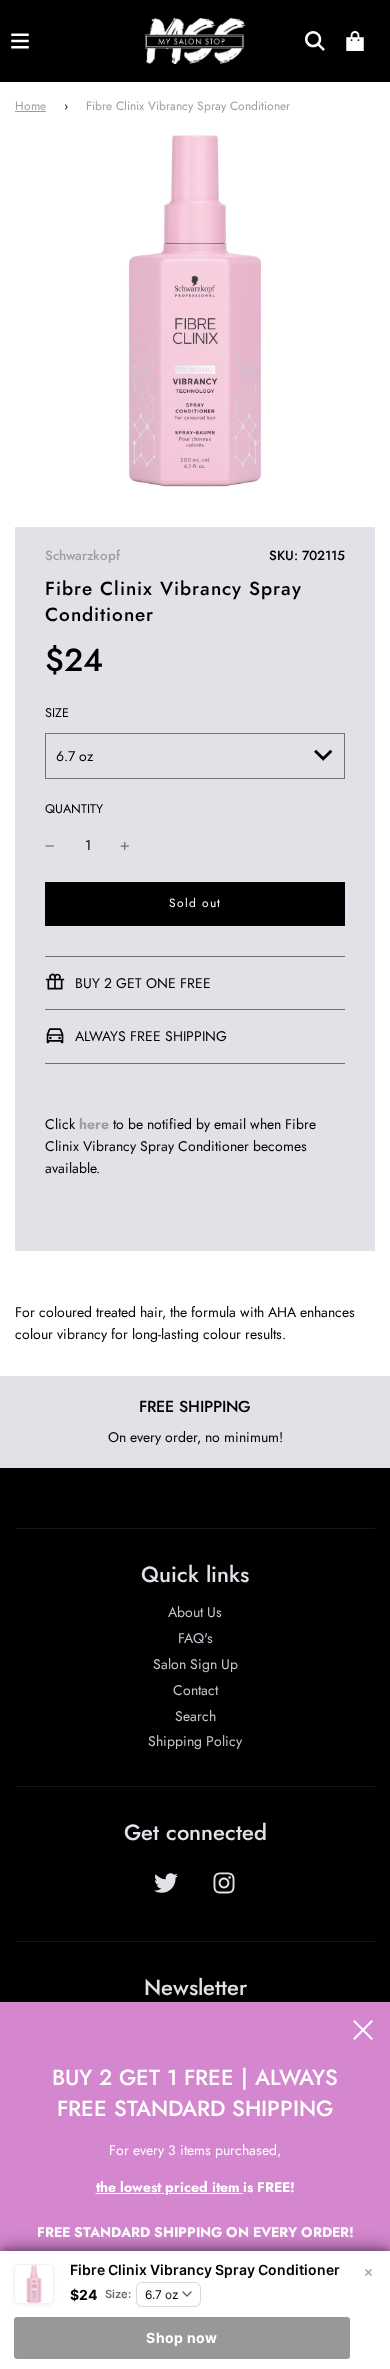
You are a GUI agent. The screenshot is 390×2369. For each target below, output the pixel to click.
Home (30, 106)
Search (195, 1716)
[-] (50, 845)
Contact (195, 1690)
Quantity (74, 809)
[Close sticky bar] (368, 2273)
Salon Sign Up (195, 1664)
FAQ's (195, 1638)
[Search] (315, 41)
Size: (118, 2294)
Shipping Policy (195, 1741)
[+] (125, 845)
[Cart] (355, 41)
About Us (195, 1612)
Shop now (181, 2337)
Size (57, 713)
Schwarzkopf (82, 555)
